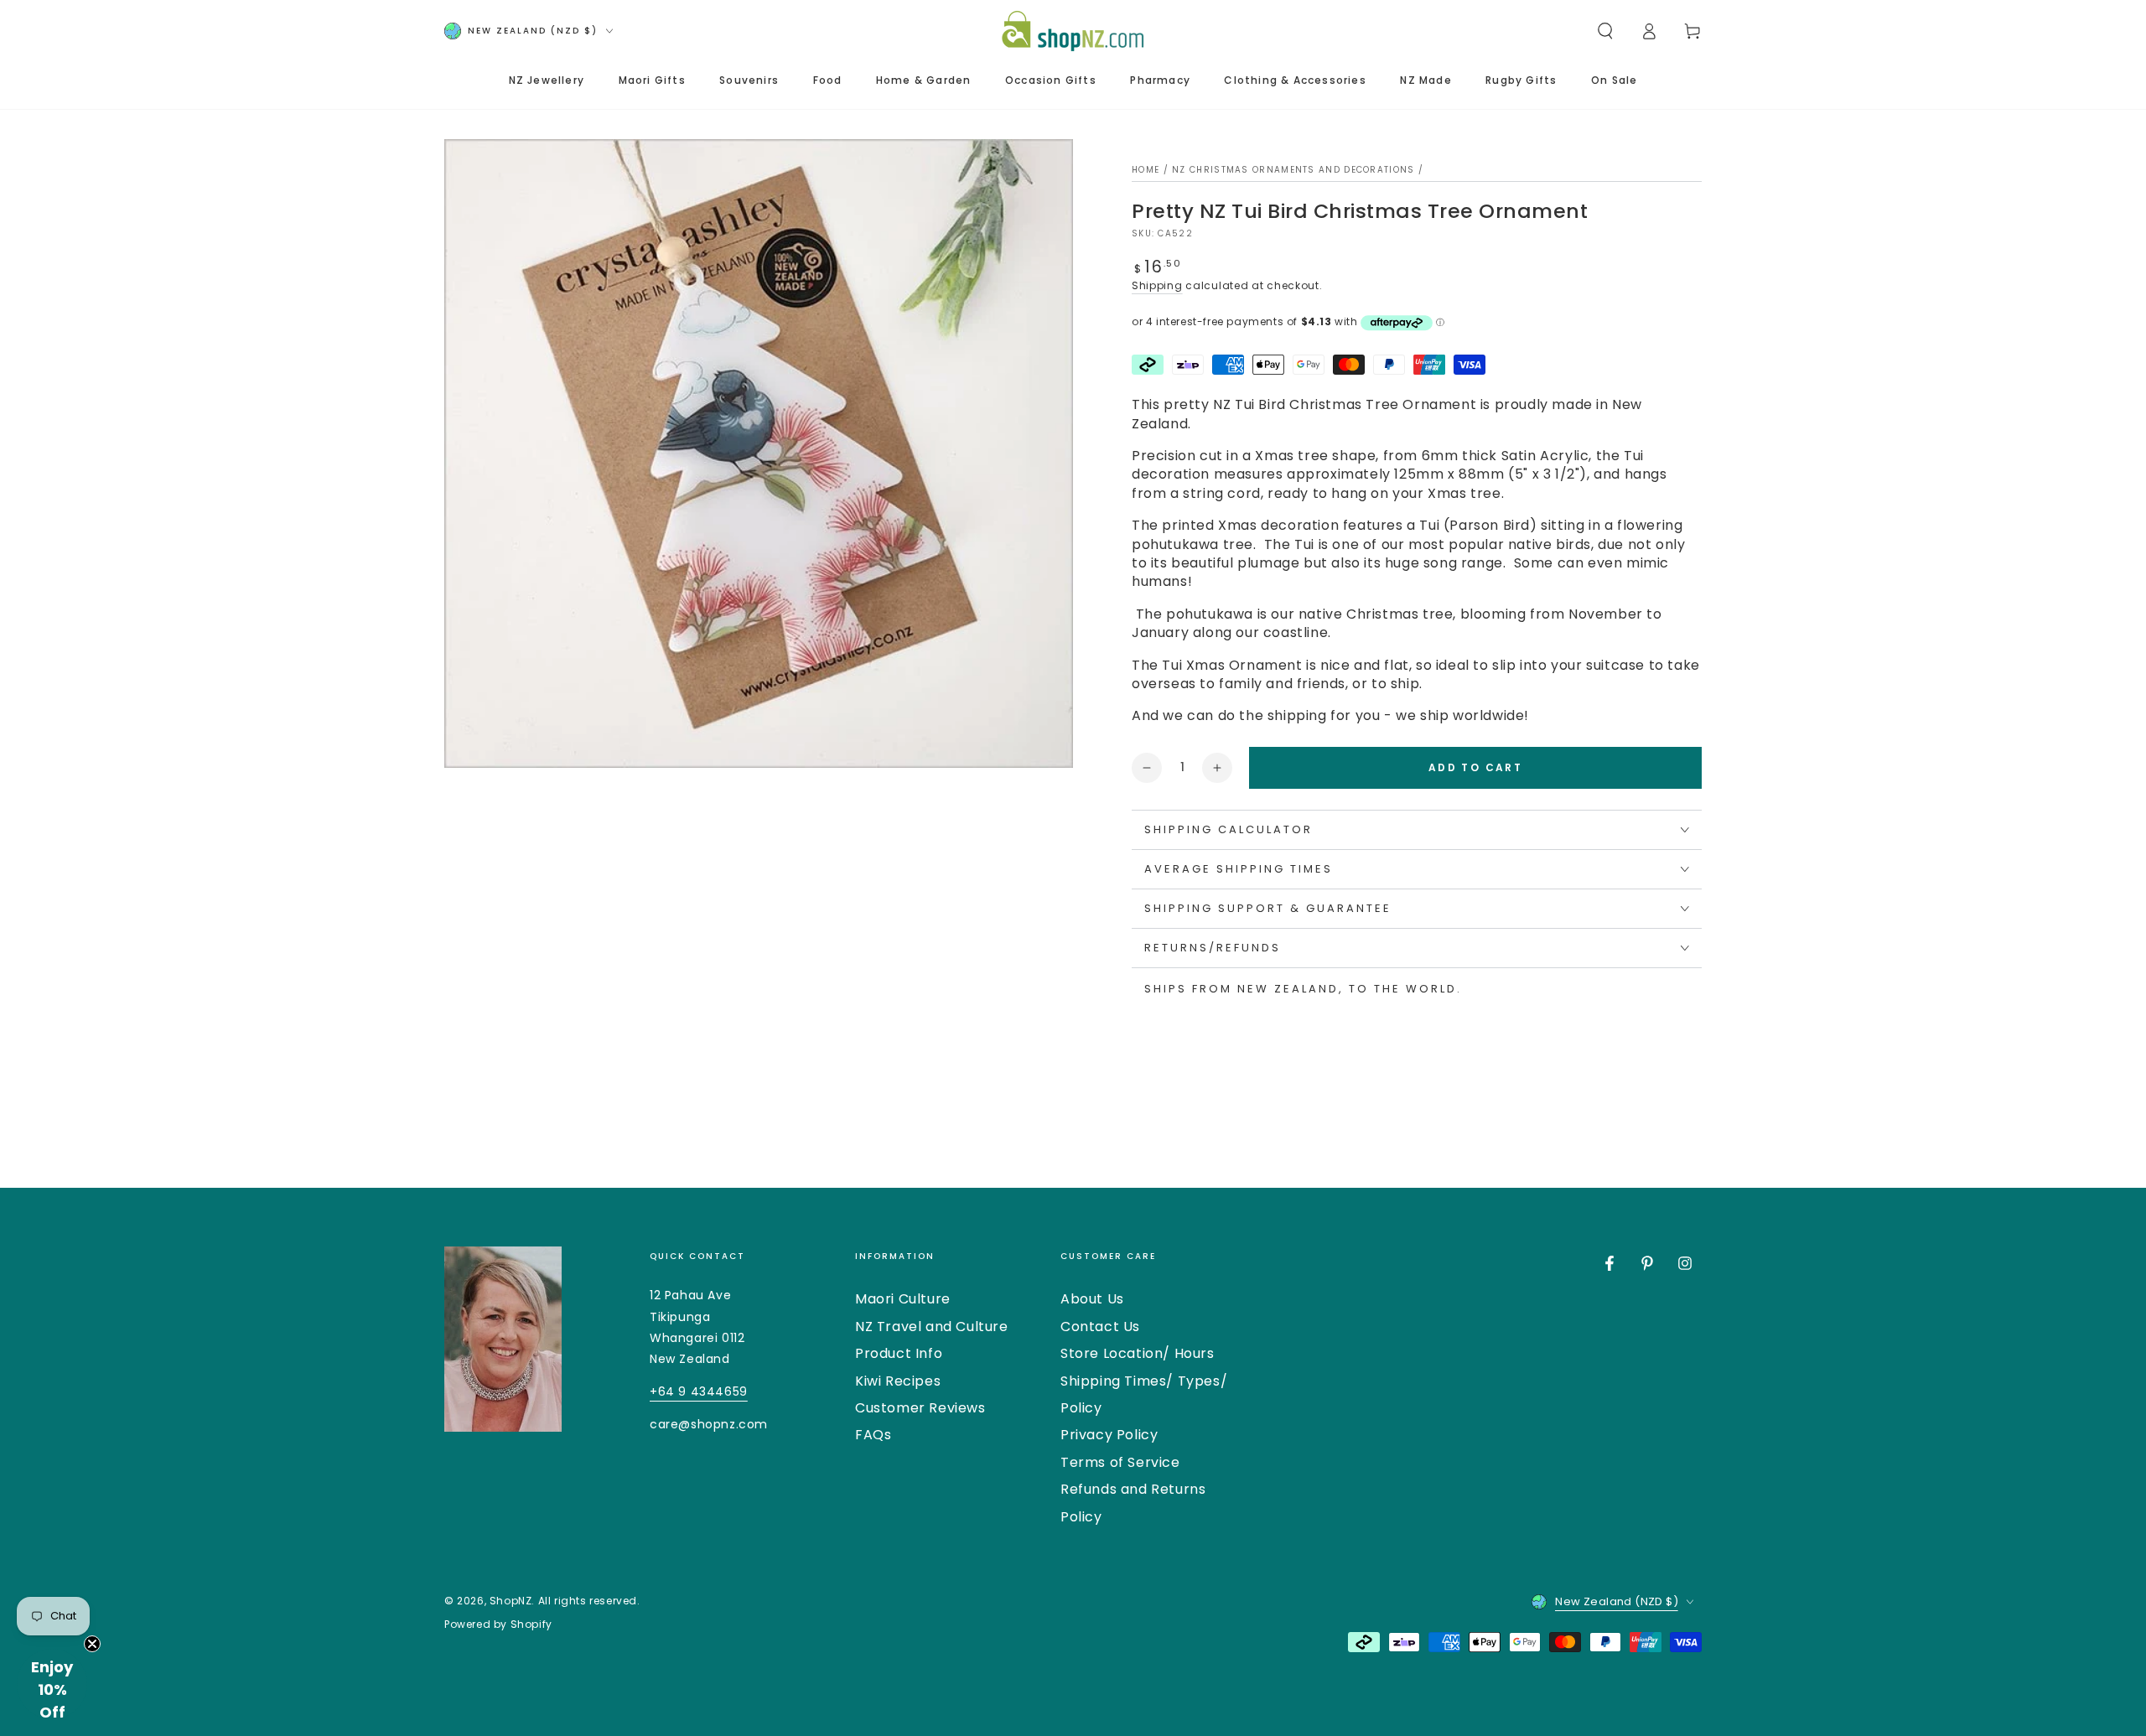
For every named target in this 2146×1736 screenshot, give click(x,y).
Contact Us (1100, 1327)
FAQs (873, 1435)
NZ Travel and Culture (932, 1327)
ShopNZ (511, 1601)
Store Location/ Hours (1138, 1353)
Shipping (1157, 285)
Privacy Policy (1109, 1435)
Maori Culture (903, 1299)
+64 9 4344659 (699, 1391)
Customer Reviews (920, 1408)
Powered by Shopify (498, 1625)
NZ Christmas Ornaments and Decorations (1293, 170)
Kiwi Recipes (898, 1381)
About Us (1092, 1299)
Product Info (899, 1353)
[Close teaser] (92, 1644)
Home (1146, 170)
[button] (1605, 31)
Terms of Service (1120, 1462)
